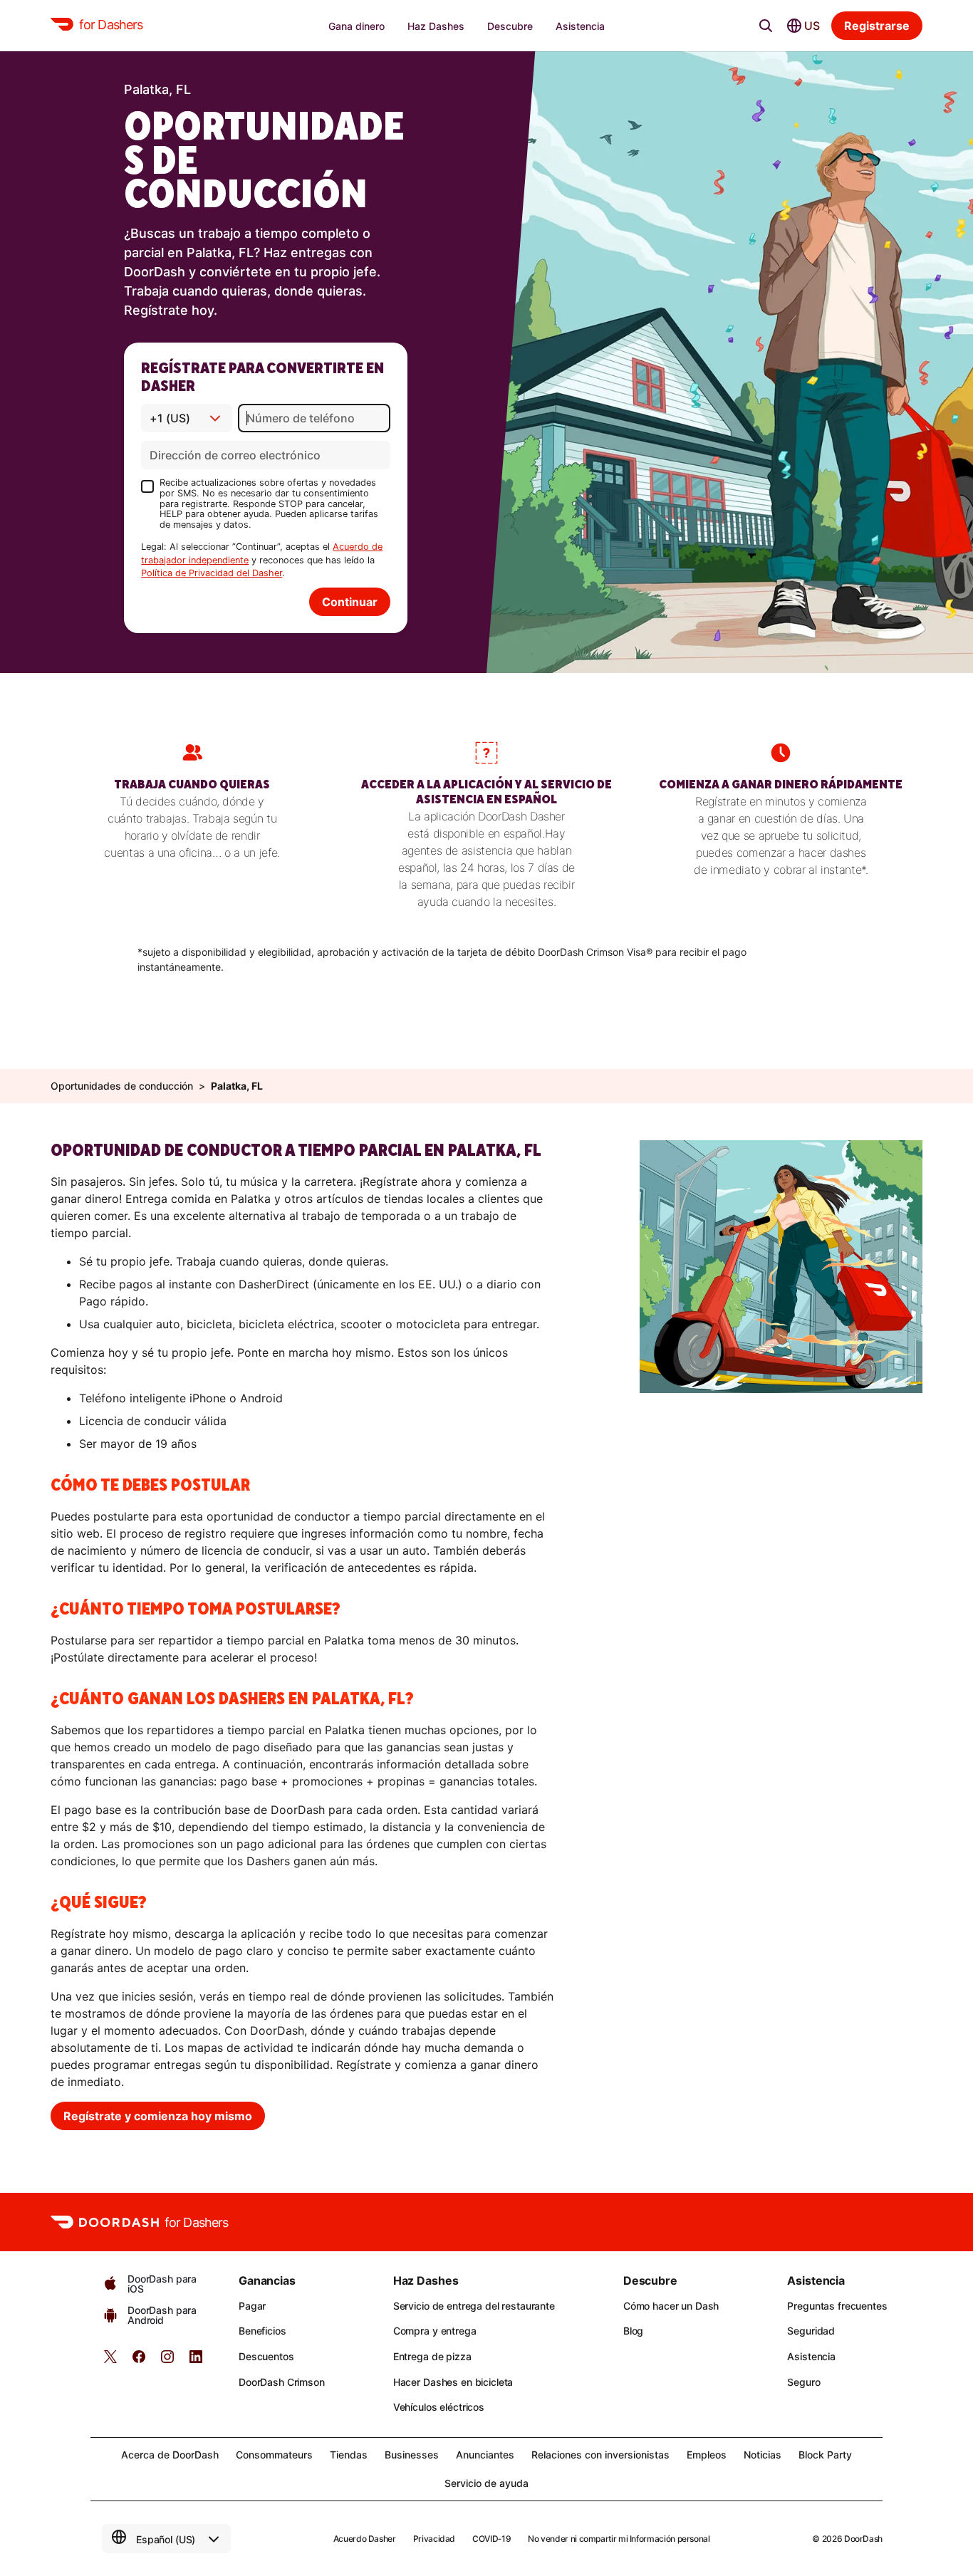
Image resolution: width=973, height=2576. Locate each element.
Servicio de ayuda (486, 2483)
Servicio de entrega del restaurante (474, 2306)
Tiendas (349, 2455)
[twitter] (110, 2361)
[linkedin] (196, 2361)
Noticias (763, 2455)
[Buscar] (766, 26)
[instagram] (167, 2361)
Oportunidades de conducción (122, 1086)
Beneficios (262, 2331)
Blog (633, 2331)
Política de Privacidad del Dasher (212, 573)
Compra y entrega (435, 2331)
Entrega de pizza (432, 2356)
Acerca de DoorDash (170, 2455)
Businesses (412, 2455)
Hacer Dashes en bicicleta (453, 2382)
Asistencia (811, 2356)
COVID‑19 (491, 2539)
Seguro (803, 2382)
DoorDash (863, 2539)
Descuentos (266, 2356)
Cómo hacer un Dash (671, 2306)
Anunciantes (485, 2455)
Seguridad (811, 2331)
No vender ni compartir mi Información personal (619, 2539)
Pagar (252, 2306)
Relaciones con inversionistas (600, 2455)
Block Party (825, 2455)
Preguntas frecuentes (837, 2306)
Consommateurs (274, 2455)
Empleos (707, 2455)
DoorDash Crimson (282, 2382)
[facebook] (139, 2361)
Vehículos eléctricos (439, 2407)
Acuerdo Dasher (365, 2539)
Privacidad (434, 2539)
